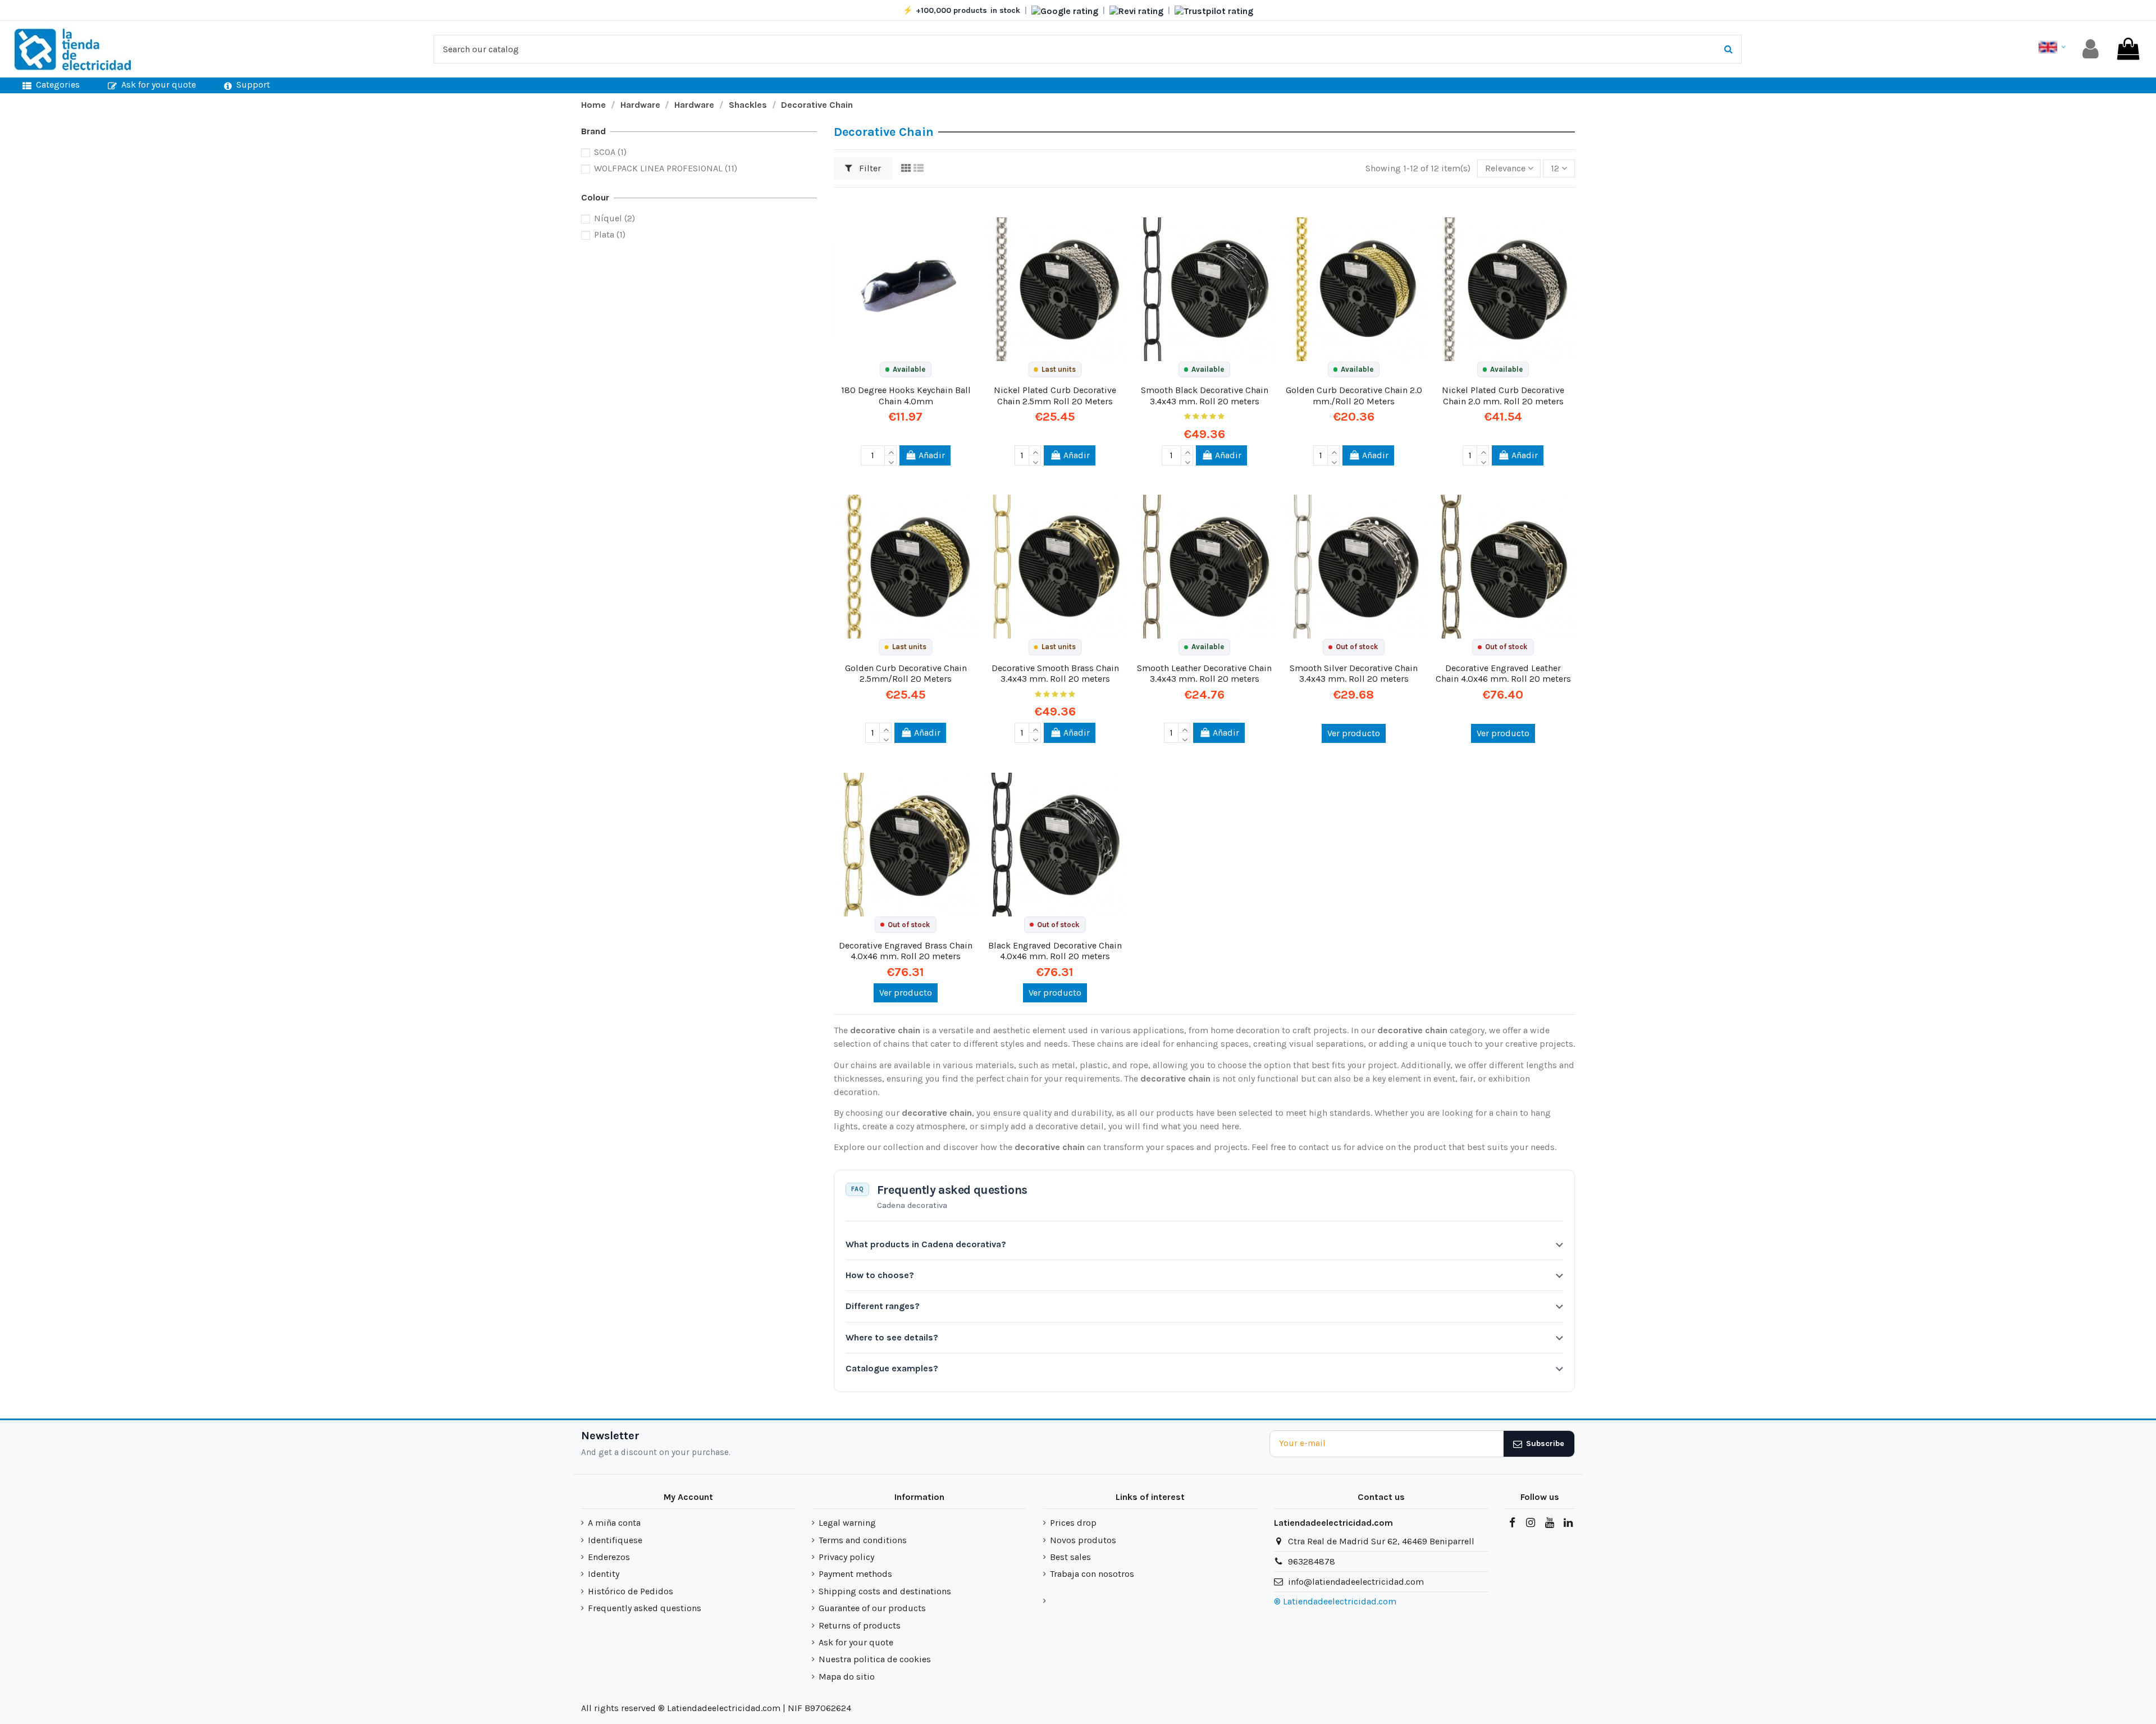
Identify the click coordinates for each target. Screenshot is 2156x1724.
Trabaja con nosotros (1092, 1574)
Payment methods (855, 1574)
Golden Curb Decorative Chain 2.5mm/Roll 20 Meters (906, 673)
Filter (869, 168)
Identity (604, 1574)
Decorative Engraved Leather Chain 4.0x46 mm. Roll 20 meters (1503, 673)
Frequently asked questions (645, 1608)
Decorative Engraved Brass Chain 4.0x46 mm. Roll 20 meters (906, 951)
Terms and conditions (863, 1540)
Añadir (932, 455)
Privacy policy (846, 1557)
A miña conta (614, 1523)
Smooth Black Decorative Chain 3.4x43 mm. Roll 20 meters (1205, 395)
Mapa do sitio (847, 1677)
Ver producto (1354, 733)
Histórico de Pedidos (631, 1591)
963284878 (1312, 1561)
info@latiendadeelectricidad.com (1356, 1582)
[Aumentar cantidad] (890, 450)
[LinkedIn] (1568, 1523)
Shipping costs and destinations (885, 1591)
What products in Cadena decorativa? (926, 1244)
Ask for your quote (856, 1642)
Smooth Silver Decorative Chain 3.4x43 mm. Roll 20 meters (1354, 673)
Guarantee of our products (872, 1608)
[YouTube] (1549, 1523)
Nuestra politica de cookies (875, 1659)
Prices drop (1073, 1523)
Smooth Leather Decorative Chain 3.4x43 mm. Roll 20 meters (1204, 673)
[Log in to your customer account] (2091, 49)
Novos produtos (1083, 1540)
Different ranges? (883, 1306)
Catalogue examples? (892, 1368)
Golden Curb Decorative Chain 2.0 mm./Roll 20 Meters (1354, 395)
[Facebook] (1512, 1523)
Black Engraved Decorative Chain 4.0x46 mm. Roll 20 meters (1055, 951)
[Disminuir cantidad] (890, 460)
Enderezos (609, 1557)
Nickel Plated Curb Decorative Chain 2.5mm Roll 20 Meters (1055, 395)
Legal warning (847, 1523)
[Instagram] (1531, 1523)
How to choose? (880, 1275)
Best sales (1070, 1557)
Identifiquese (615, 1540)
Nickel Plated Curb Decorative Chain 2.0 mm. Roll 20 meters (1503, 395)
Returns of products (860, 1625)
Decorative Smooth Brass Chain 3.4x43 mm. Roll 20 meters (1055, 673)
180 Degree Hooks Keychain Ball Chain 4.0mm (906, 395)
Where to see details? (892, 1337)
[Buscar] (1728, 49)
